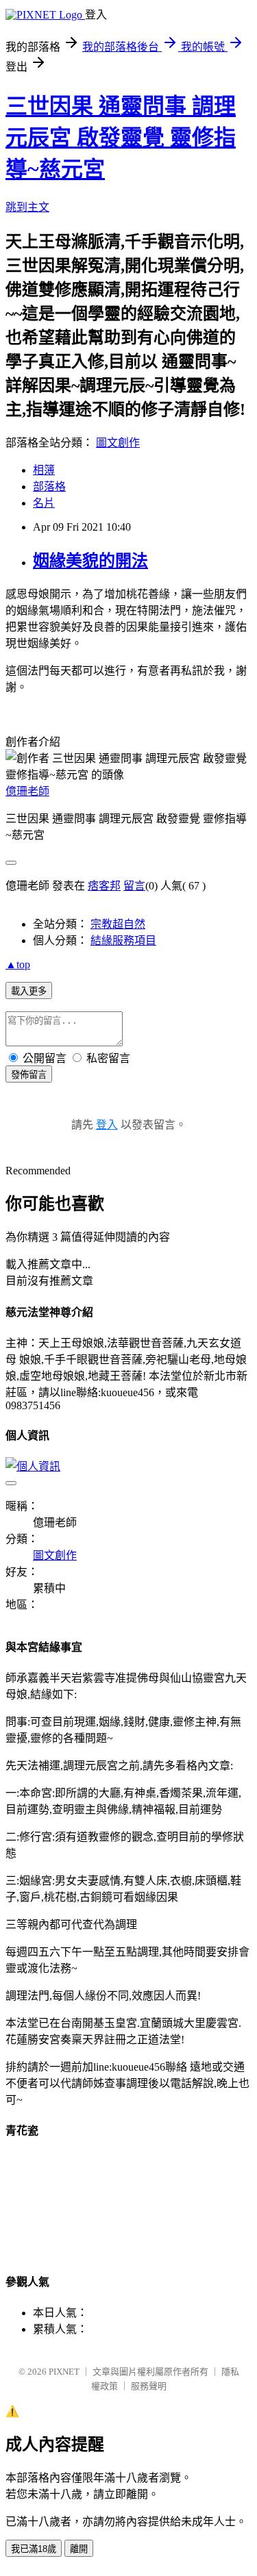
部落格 (49, 487)
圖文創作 (118, 443)
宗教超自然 (118, 924)
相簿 (44, 470)
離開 (79, 2549)
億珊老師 (27, 791)
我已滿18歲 (34, 2549)
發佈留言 (29, 1075)
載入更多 (29, 991)
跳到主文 (27, 207)
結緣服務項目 (123, 940)
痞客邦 (104, 886)
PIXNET (64, 2372)
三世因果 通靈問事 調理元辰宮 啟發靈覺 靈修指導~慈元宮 (121, 138)
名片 (44, 503)
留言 (134, 886)
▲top (18, 964)
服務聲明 (149, 2386)
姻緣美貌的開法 (90, 561)
